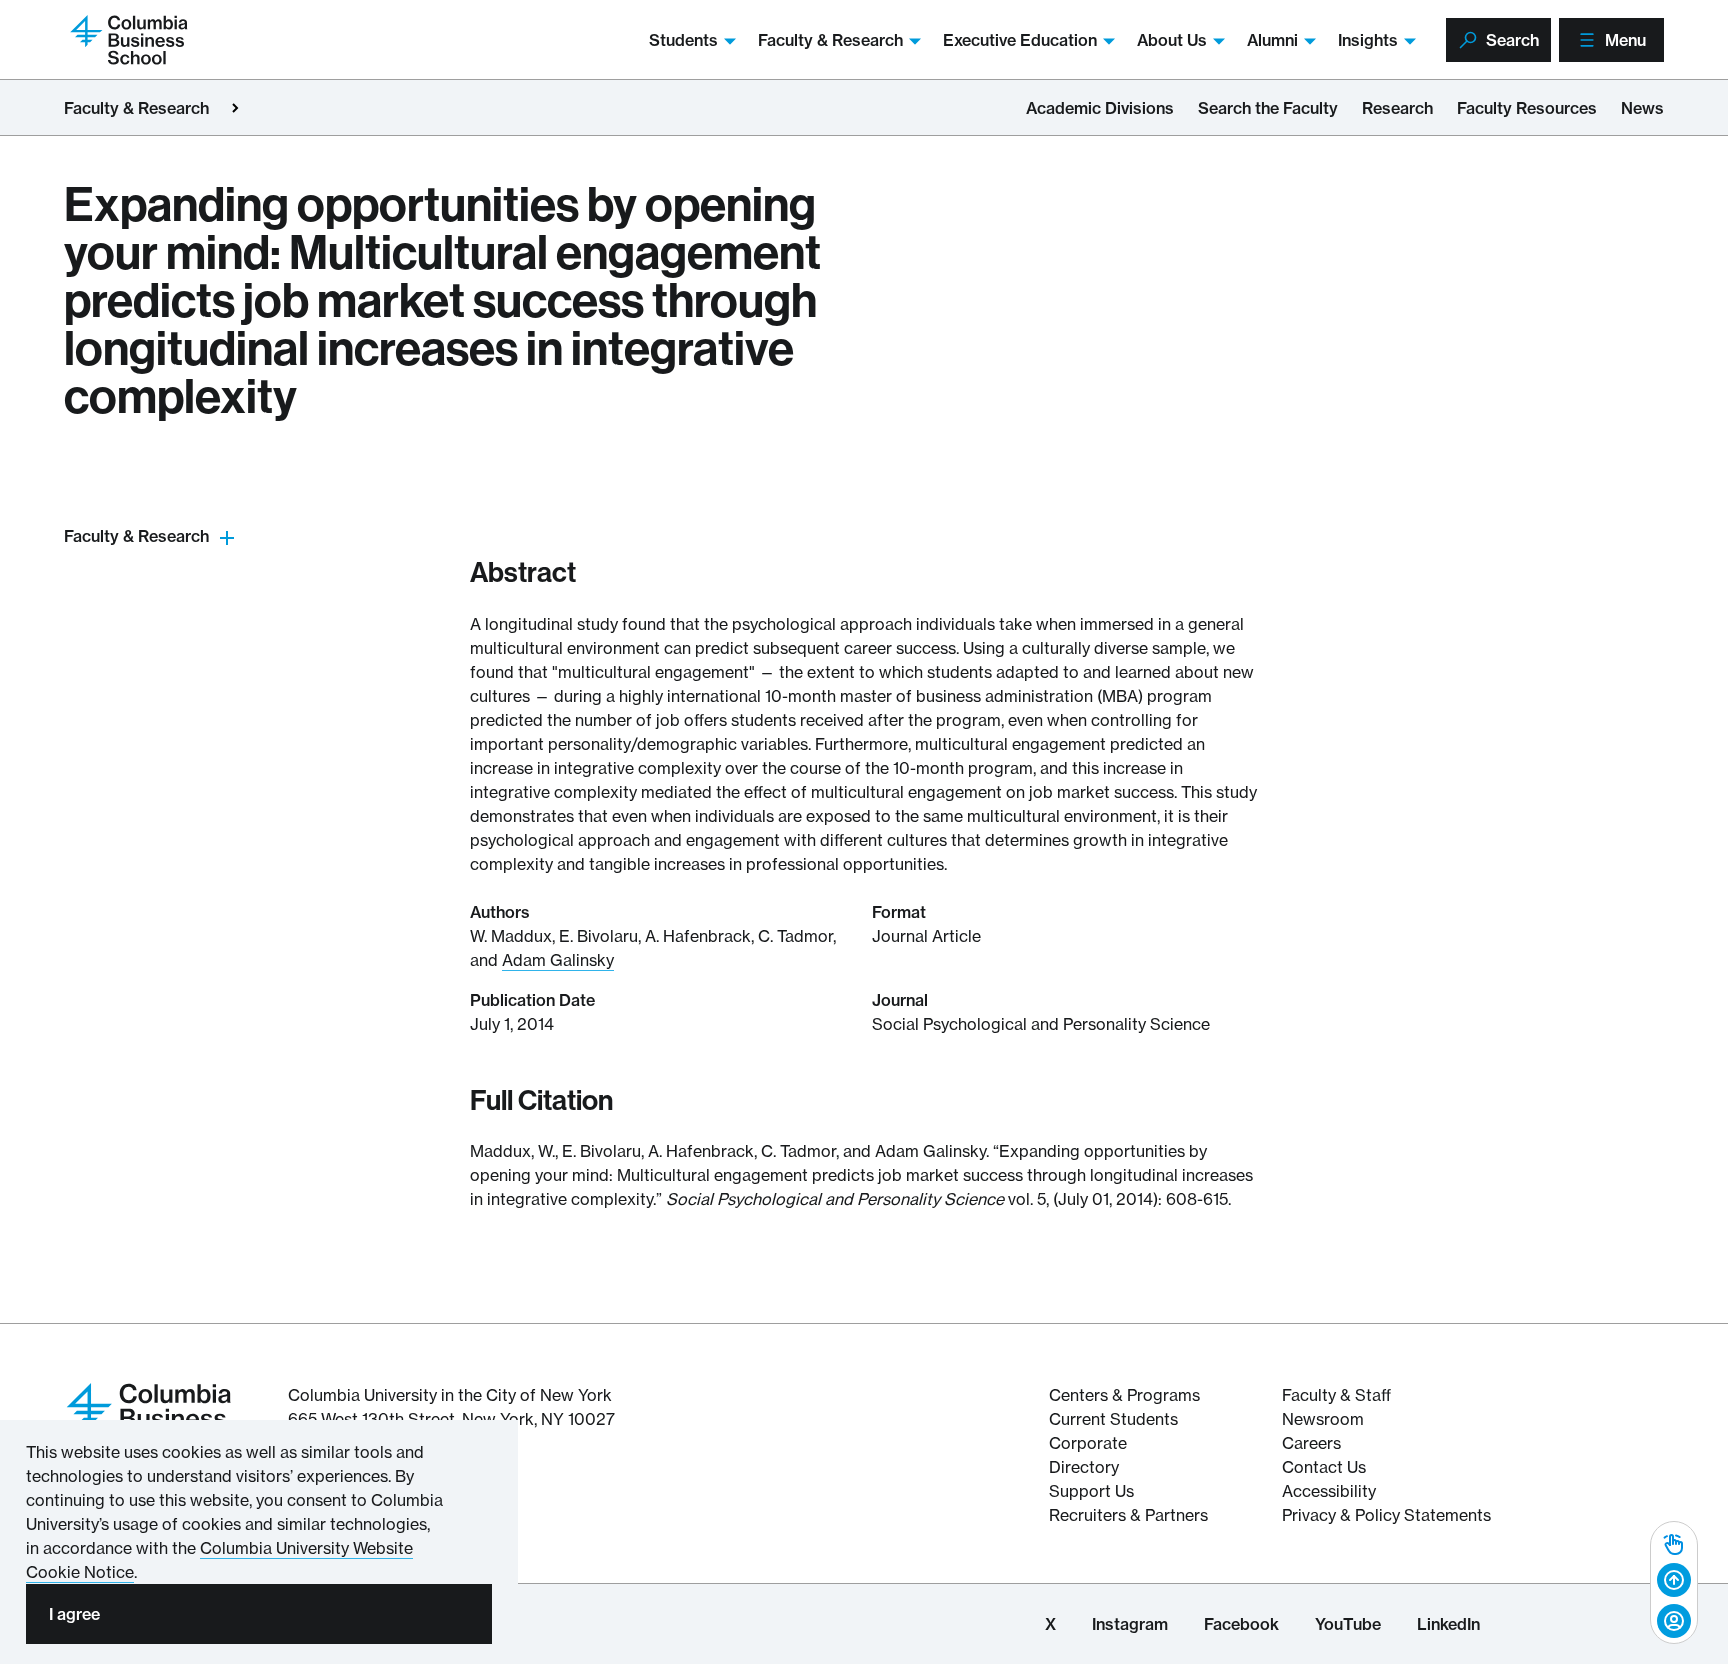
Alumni (1272, 40)
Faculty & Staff (1336, 1395)
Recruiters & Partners (1128, 1515)
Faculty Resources (1527, 108)
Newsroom (1323, 1419)
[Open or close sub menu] (227, 536)
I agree (74, 1614)
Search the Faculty (1268, 108)
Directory (1084, 1467)
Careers (1311, 1443)
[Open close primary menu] (235, 108)
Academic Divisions (1100, 108)
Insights (1368, 40)
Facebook (1241, 1624)
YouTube (1348, 1624)
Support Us (1091, 1491)
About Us (1172, 40)
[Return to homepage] (149, 1416)
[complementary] (1674, 1582)
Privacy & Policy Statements (1386, 1515)
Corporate (1088, 1443)
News (1642, 108)
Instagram (1130, 1624)
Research (1397, 108)
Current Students (1113, 1419)
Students (683, 40)
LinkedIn (1448, 1624)
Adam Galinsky (558, 960)
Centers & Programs (1124, 1395)
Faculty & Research (830, 40)
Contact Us (1324, 1467)
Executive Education (1020, 40)
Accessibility (1329, 1491)
